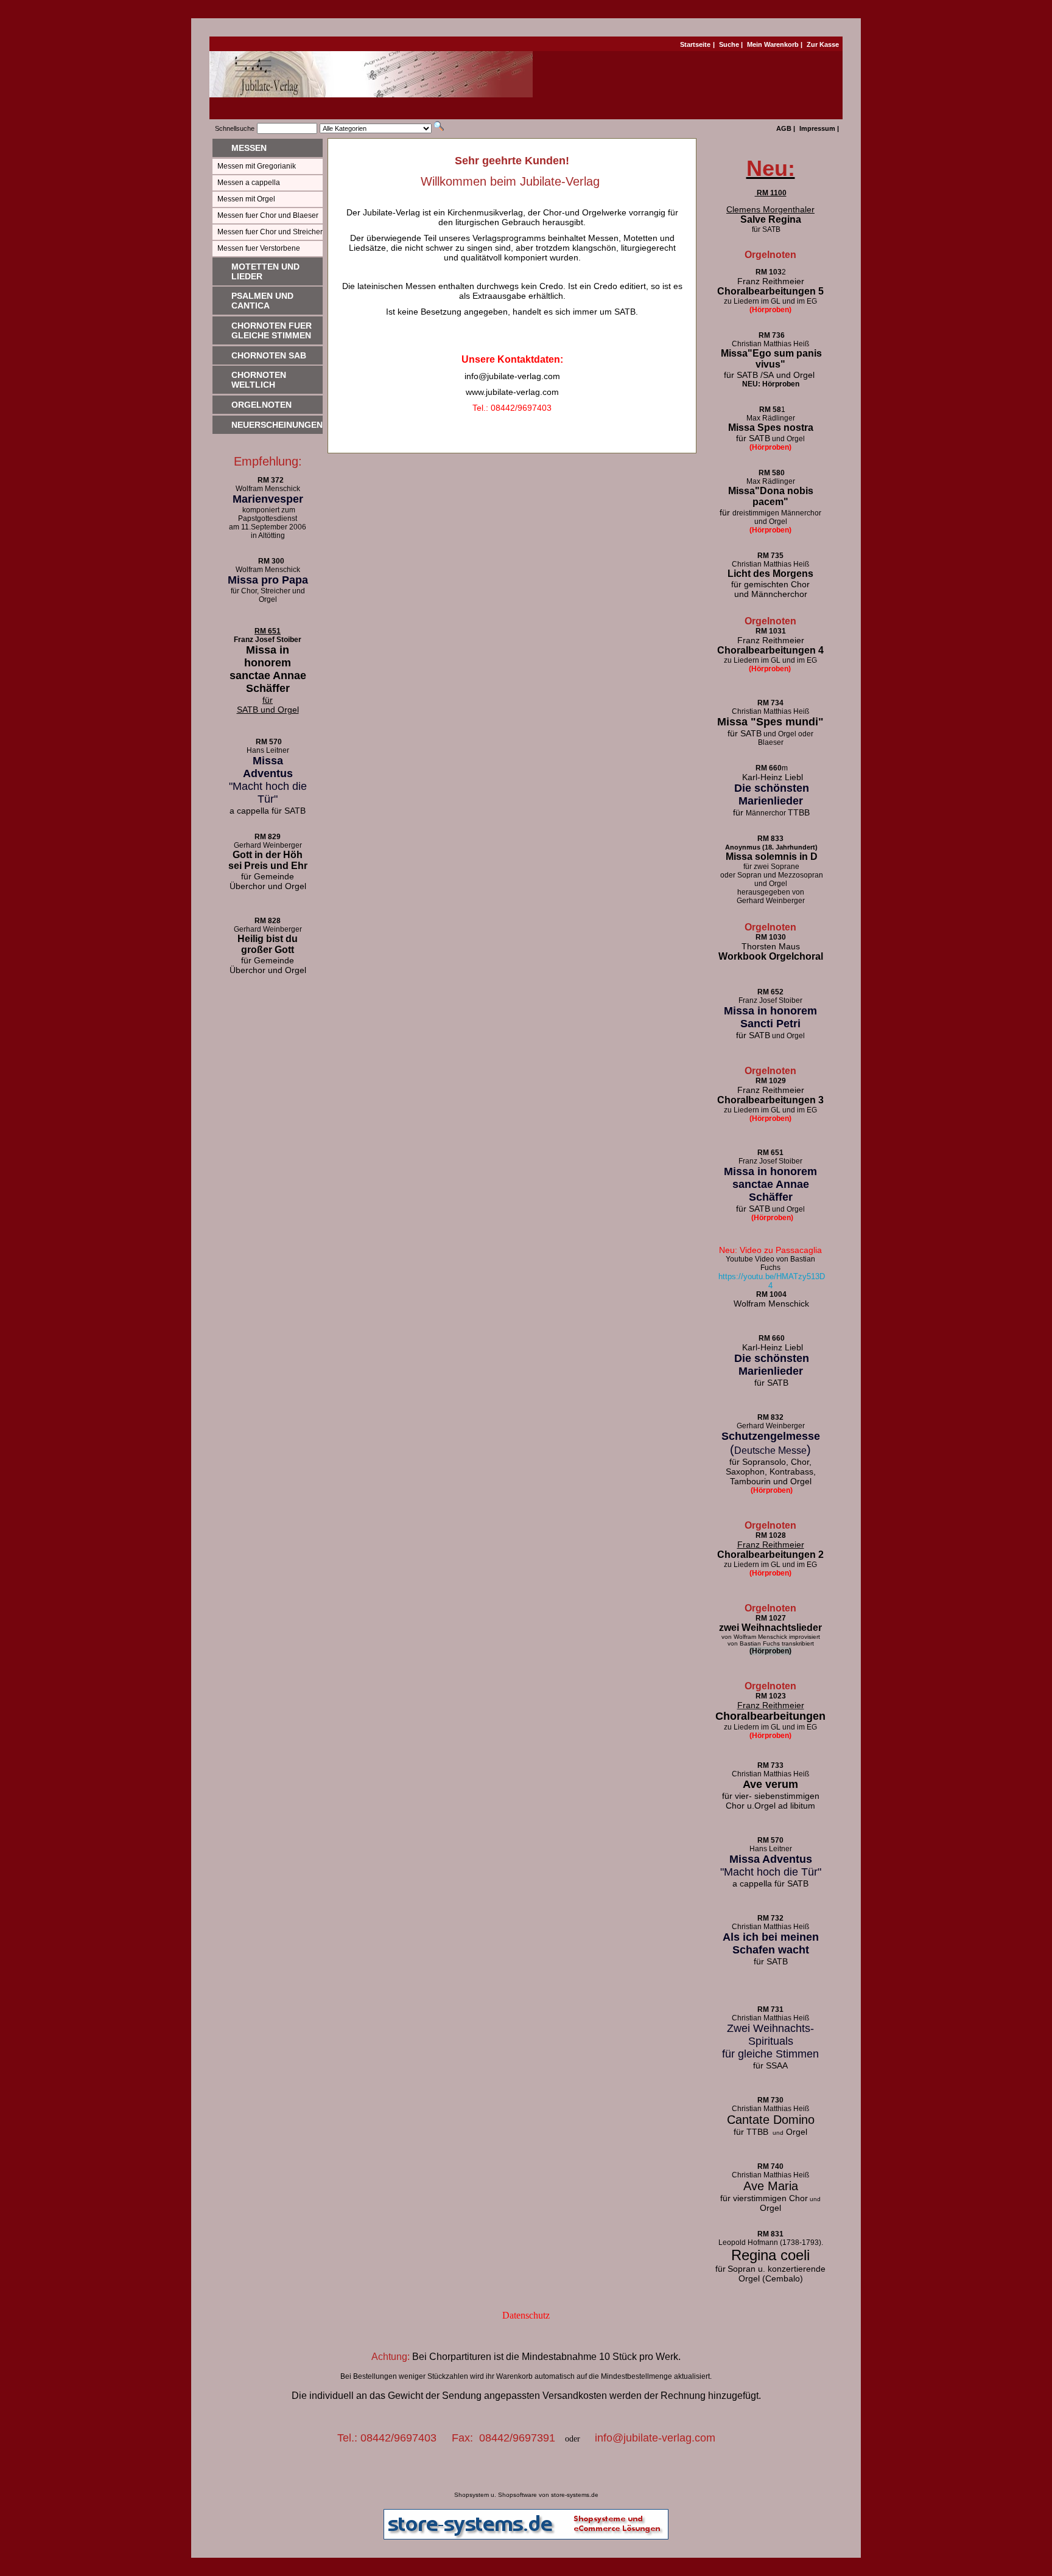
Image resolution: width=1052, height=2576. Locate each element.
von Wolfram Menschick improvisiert (771, 1637)
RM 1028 (771, 1535)
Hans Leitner (268, 750)
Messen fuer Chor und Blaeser (268, 215)
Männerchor (771, 813)
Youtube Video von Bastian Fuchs (770, 1263)
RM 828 (268, 921)
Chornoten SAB (269, 355)
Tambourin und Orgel (771, 1481)
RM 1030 (771, 937)
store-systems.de (575, 2495)
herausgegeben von (771, 892)
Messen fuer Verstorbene (259, 248)
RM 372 (268, 480)
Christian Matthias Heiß (770, 564)
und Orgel (771, 1036)
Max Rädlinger (771, 418)
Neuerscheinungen (277, 425)
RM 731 (770, 2009)
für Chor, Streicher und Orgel (268, 595)
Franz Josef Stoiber (268, 640)
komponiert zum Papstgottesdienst (268, 514)
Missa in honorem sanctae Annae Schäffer (268, 669)
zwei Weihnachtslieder (770, 1628)
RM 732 (770, 1918)
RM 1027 (771, 1618)
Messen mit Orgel (246, 199)
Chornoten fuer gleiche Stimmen (272, 330)
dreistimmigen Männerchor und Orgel (770, 517)
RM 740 (770, 2166)
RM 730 (770, 2100)
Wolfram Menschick (268, 489)
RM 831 (770, 2234)
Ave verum (770, 1784)
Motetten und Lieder (265, 271)
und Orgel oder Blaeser (770, 738)
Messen (249, 148)
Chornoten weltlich (259, 380)
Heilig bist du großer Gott (268, 944)
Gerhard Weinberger (771, 901)
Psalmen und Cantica (262, 301)
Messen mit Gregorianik (257, 166)
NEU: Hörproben (771, 384)
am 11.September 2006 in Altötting (268, 531)
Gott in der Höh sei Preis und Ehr (268, 860)
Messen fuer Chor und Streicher (270, 232)
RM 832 (770, 1417)
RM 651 (268, 631)
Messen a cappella (249, 183)
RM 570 (269, 742)
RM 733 (770, 1765)
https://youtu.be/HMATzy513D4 (772, 1281)
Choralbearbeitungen (770, 1716)
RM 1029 (771, 1081)
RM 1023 (771, 1696)
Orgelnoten (261, 405)
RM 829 (268, 837)
